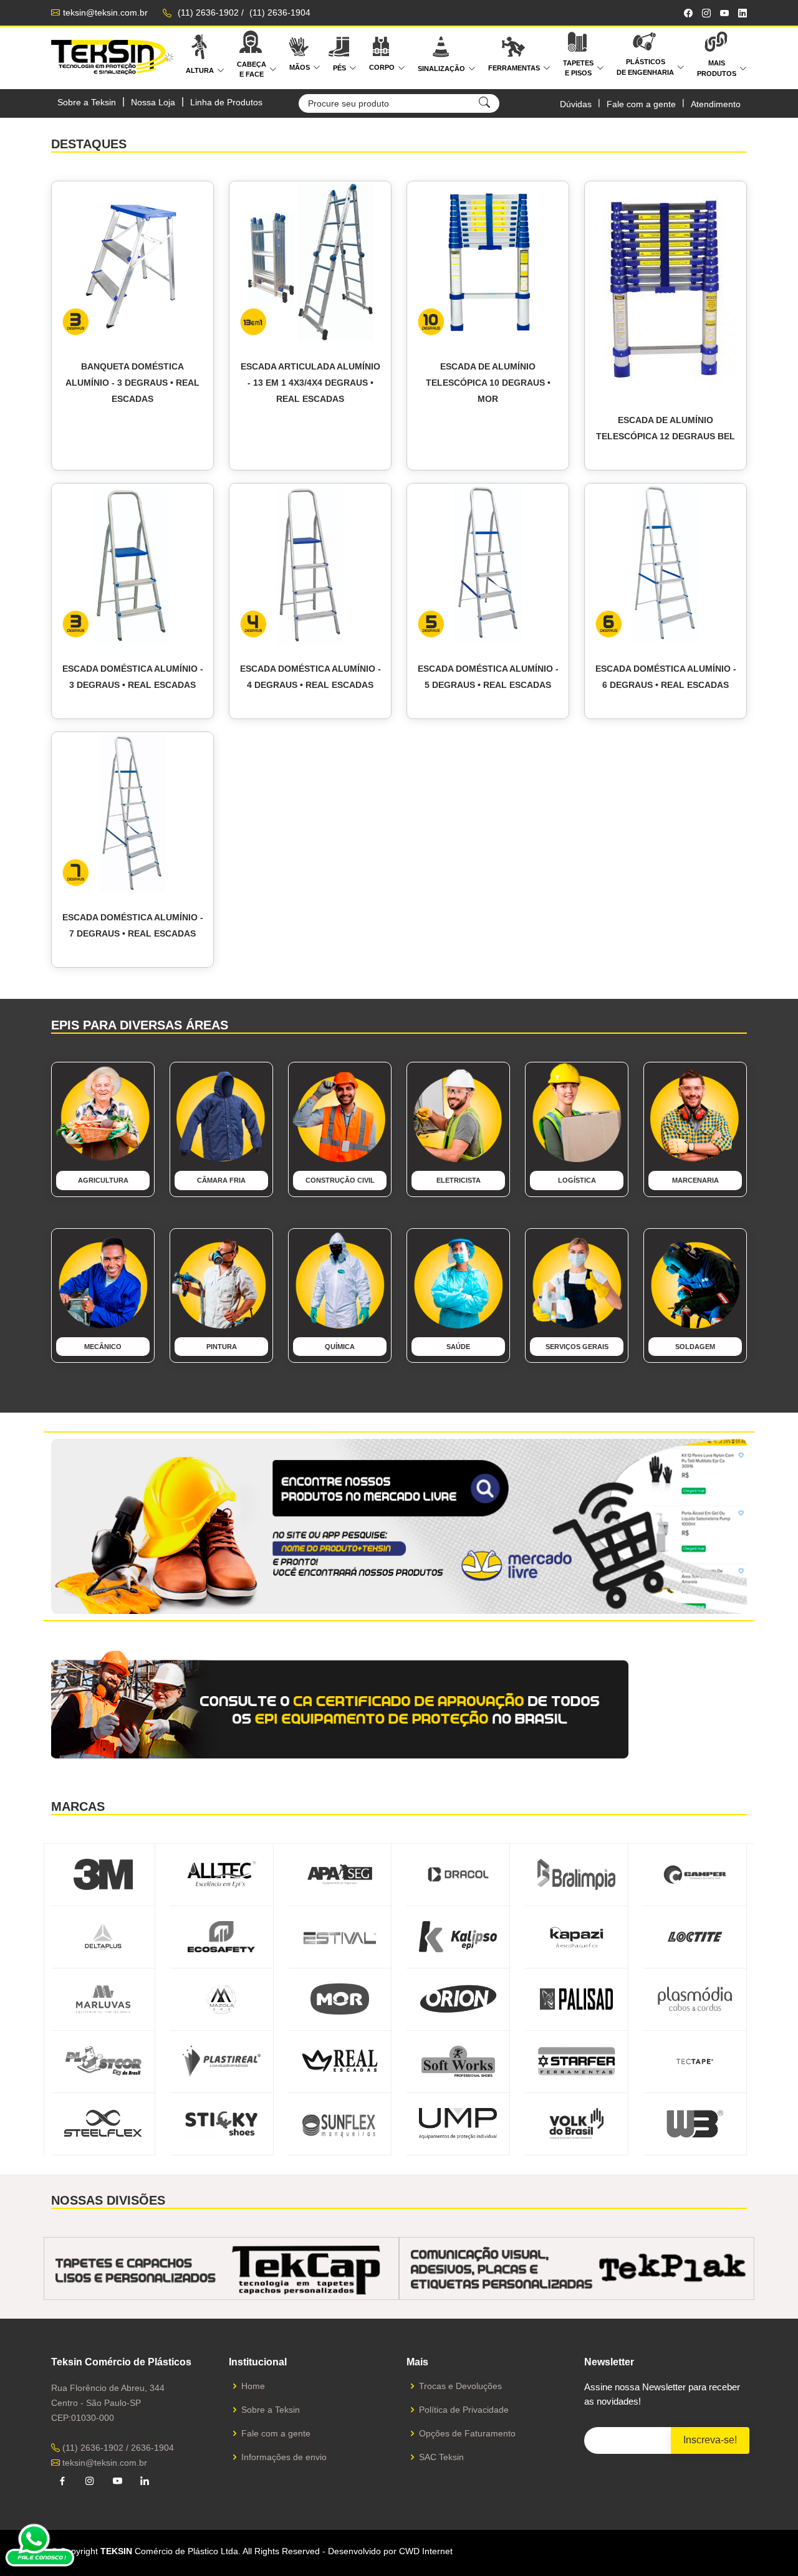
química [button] (340, 1347)
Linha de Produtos (226, 102)
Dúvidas (576, 104)
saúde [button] (458, 1347)
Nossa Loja (153, 102)
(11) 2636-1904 (280, 12)
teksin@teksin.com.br (105, 12)
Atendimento (716, 104)
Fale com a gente (641, 104)
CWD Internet (426, 2551)
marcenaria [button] (695, 1180)
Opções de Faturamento (467, 2433)
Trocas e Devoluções (460, 2386)
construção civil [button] (340, 1180)
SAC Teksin (441, 2457)
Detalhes (138, 457)
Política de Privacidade (464, 2410)
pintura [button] (222, 1347)
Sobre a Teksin (87, 102)
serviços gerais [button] (577, 1347)
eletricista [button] (459, 1180)
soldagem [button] (695, 1347)
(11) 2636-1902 (208, 12)
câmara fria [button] (221, 1180)
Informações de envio (284, 2457)
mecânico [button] (103, 1347)
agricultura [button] (103, 1180)
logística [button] (577, 1180)
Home (253, 2386)
